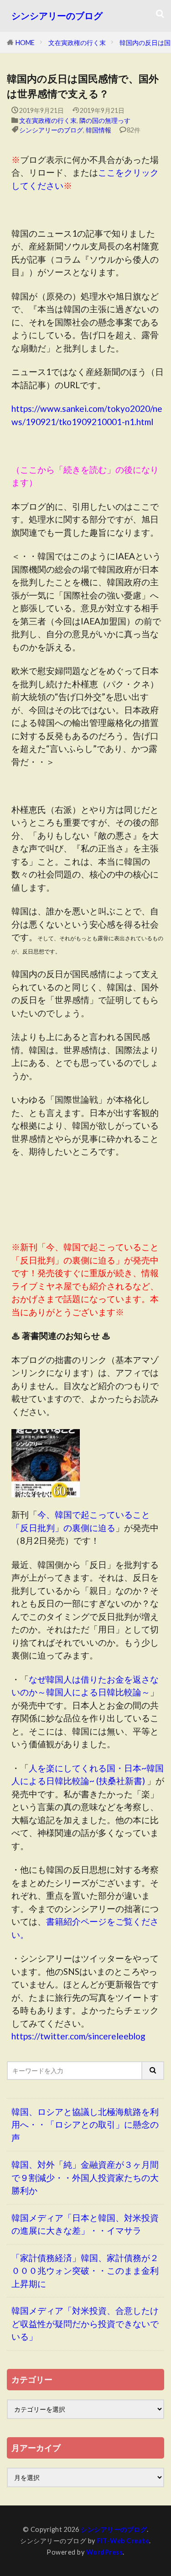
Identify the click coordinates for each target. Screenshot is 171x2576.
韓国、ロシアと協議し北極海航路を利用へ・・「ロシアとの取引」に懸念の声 (85, 2125)
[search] (153, 2071)
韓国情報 (98, 130)
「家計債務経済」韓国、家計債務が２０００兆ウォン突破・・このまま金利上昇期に (85, 2271)
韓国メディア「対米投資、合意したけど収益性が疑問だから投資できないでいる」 (85, 2323)
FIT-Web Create (123, 2541)
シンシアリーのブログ (57, 16)
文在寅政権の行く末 (77, 43)
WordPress (105, 2552)
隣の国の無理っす (105, 120)
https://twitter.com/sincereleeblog (78, 2036)
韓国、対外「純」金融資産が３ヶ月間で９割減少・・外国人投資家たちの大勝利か (85, 2177)
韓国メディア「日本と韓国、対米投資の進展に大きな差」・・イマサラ (85, 2224)
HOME (25, 43)
